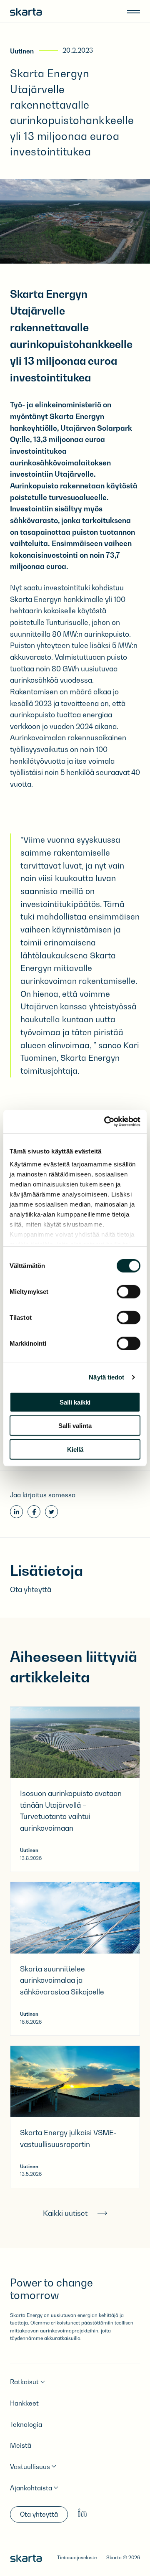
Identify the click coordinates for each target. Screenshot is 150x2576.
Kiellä (75, 1449)
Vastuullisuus (30, 2467)
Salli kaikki (75, 1402)
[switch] (129, 1291)
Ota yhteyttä (39, 2514)
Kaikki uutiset (65, 2213)
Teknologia (26, 2425)
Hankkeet (24, 2403)
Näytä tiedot (106, 1377)
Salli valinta (75, 1426)
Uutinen (22, 51)
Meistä (21, 2445)
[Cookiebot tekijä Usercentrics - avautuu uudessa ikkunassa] (106, 1122)
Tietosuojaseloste (77, 2558)
